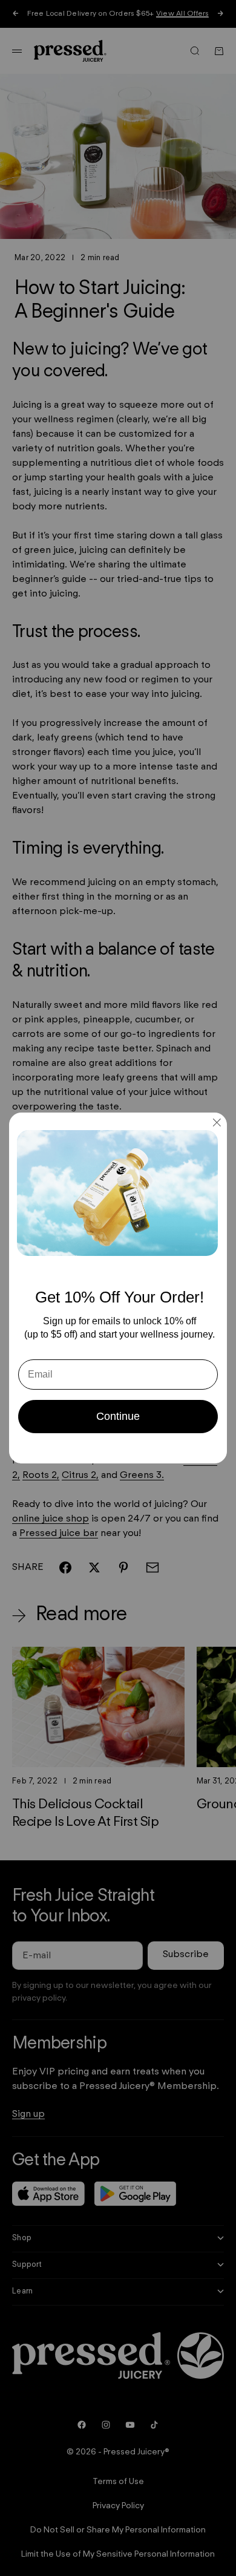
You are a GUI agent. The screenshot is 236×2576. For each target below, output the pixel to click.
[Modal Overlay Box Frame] (118, 1288)
